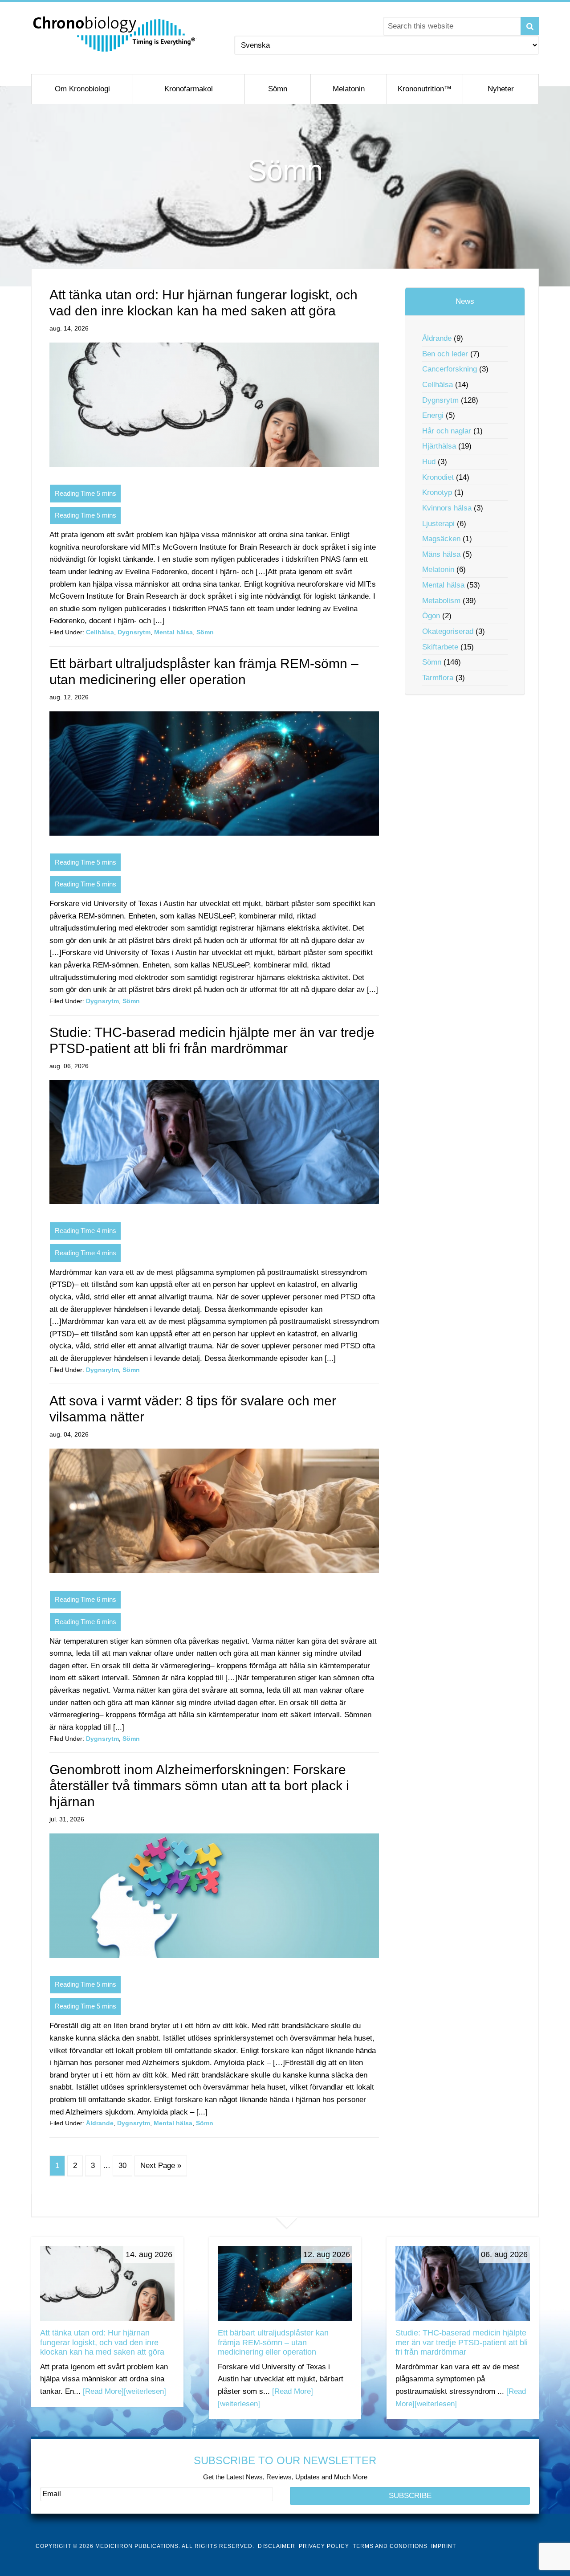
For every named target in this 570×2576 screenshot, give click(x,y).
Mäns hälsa (441, 554)
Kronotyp (437, 492)
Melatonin (438, 569)
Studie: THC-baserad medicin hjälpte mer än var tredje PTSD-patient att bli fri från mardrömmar (462, 2342)
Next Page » (161, 2166)
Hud (429, 462)
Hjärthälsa (439, 446)
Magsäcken (441, 539)
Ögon (431, 616)
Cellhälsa (100, 632)
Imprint (444, 2546)
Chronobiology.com (115, 33)
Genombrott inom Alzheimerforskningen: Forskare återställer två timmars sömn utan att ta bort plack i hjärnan (199, 1786)
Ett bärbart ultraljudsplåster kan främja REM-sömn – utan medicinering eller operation (273, 2342)
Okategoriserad (448, 631)
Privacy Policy (324, 2546)
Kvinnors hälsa (447, 508)
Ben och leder (445, 354)
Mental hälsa (173, 632)
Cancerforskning (450, 369)
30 (122, 2166)
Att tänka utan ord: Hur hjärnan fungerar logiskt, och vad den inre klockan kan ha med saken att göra (102, 2342)
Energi (433, 415)
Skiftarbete (440, 647)
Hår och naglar (447, 431)
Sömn (205, 632)
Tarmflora (438, 678)
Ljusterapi (438, 524)
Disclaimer (277, 2546)
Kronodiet (438, 477)
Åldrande (100, 2123)
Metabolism (441, 601)
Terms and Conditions (390, 2546)
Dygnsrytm (134, 632)
